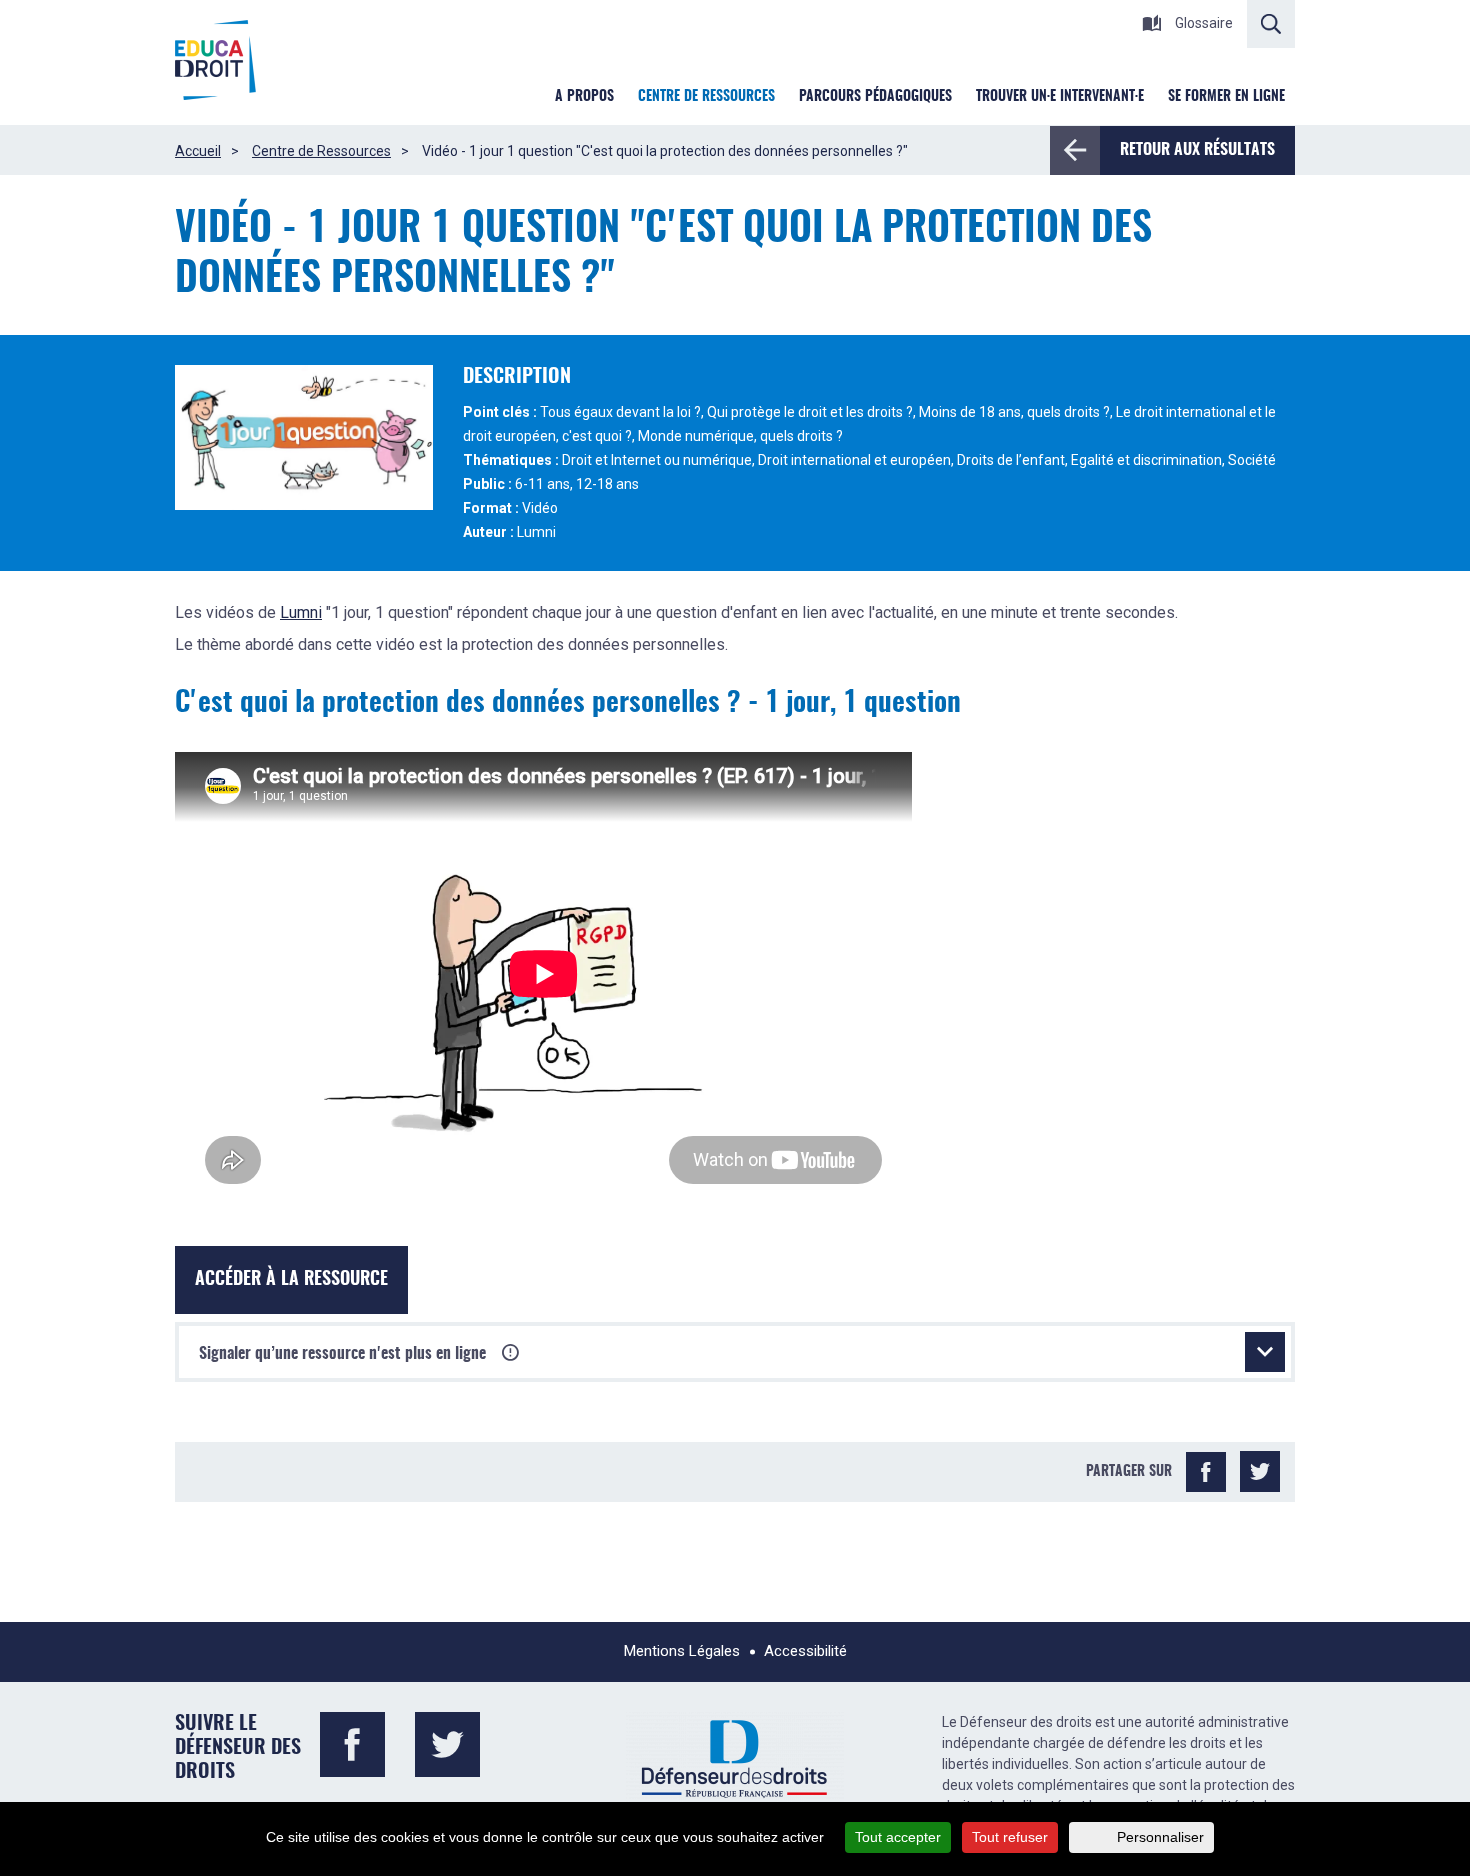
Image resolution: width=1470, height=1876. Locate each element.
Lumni (301, 612)
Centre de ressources (706, 97)
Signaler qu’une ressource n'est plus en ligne (344, 1354)
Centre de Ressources (321, 151)
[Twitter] (1260, 1472)
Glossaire (1202, 23)
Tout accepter (898, 1837)
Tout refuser (1010, 1837)
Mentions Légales (682, 1651)
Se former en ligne (1226, 97)
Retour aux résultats (1197, 150)
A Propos (584, 97)
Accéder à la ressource (291, 1280)
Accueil (198, 151)
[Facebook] (1206, 1472)
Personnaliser (1160, 1837)
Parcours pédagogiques (875, 97)
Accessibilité (805, 1651)
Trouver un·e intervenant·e (1060, 97)
